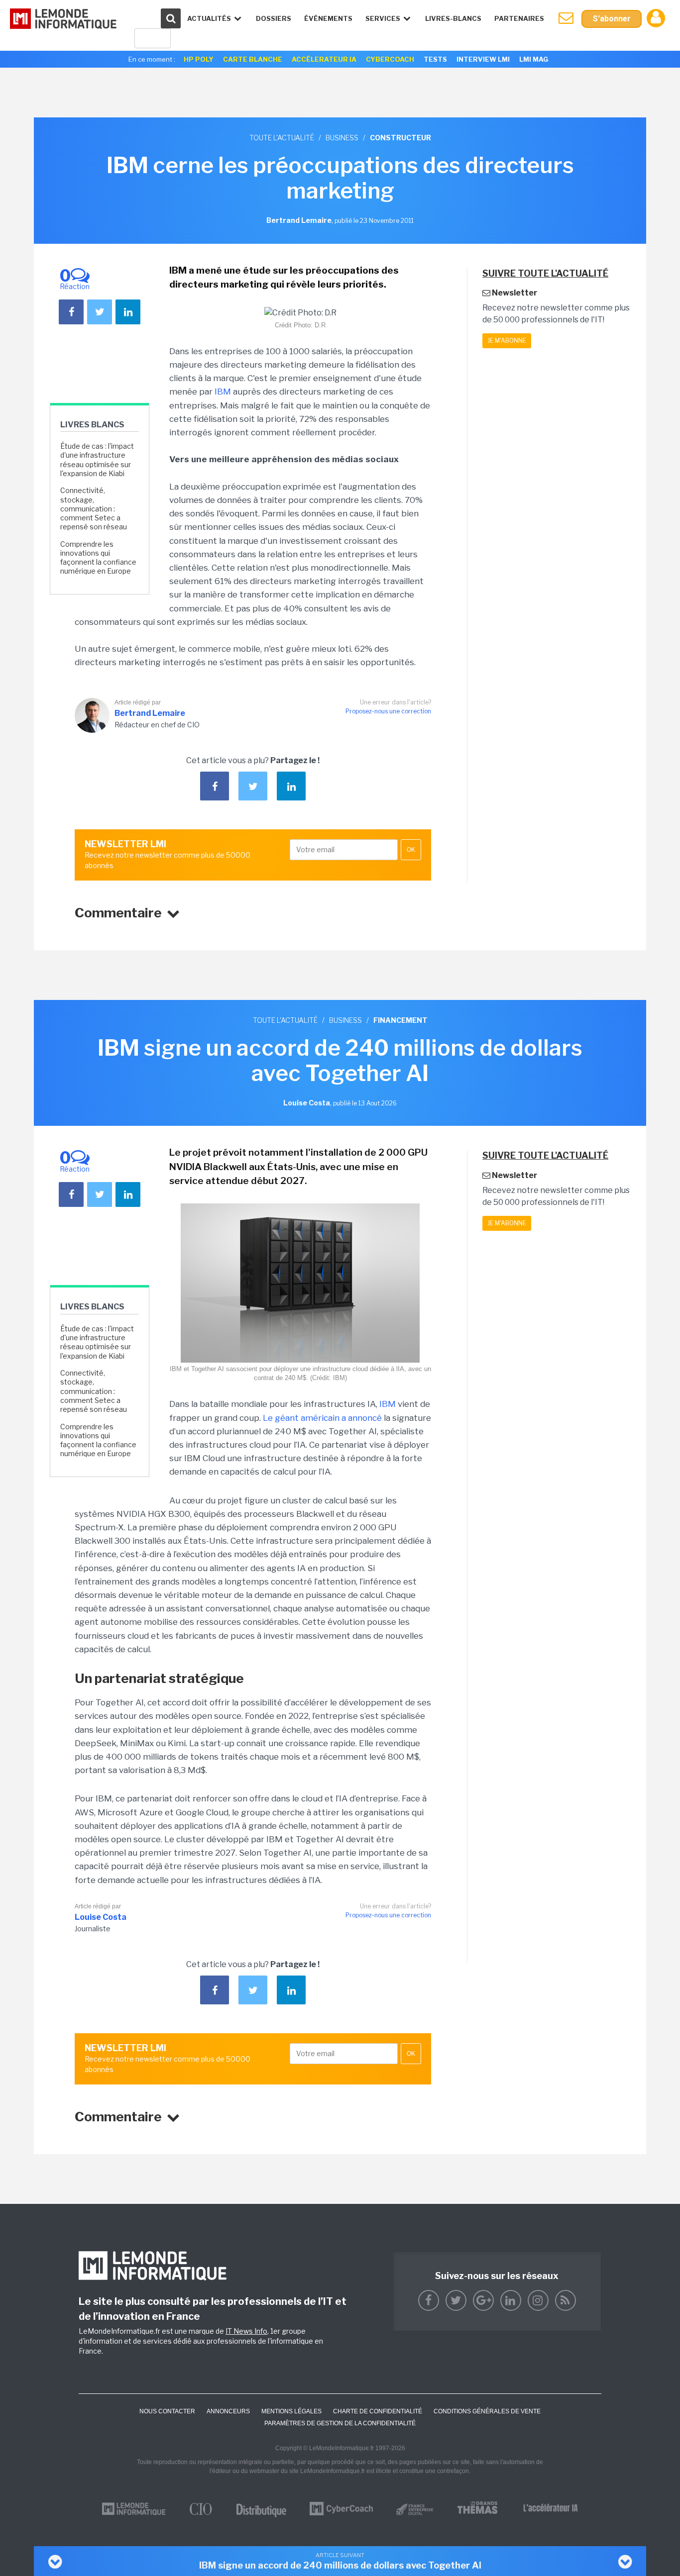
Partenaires (519, 18)
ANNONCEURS (228, 2411)
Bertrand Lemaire (150, 713)
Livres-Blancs (453, 18)
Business (342, 138)
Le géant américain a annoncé (323, 1418)
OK (411, 850)
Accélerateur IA (324, 59)
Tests (435, 59)
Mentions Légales (291, 2411)
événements (328, 18)
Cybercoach (390, 59)
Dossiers (274, 18)
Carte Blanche (253, 59)
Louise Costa (101, 1917)
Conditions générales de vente (487, 2411)
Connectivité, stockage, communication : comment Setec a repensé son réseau (94, 508)
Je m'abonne (507, 341)
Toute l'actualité (282, 138)
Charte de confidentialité (378, 2411)
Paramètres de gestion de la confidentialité (340, 2423)
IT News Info (246, 2331)
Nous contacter (167, 2411)
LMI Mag (534, 59)
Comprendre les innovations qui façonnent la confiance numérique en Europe (98, 558)
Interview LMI (483, 59)
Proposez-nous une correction (388, 711)
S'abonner (612, 19)
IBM (223, 392)
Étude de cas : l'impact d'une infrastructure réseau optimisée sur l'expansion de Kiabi (97, 460)
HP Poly (199, 59)
